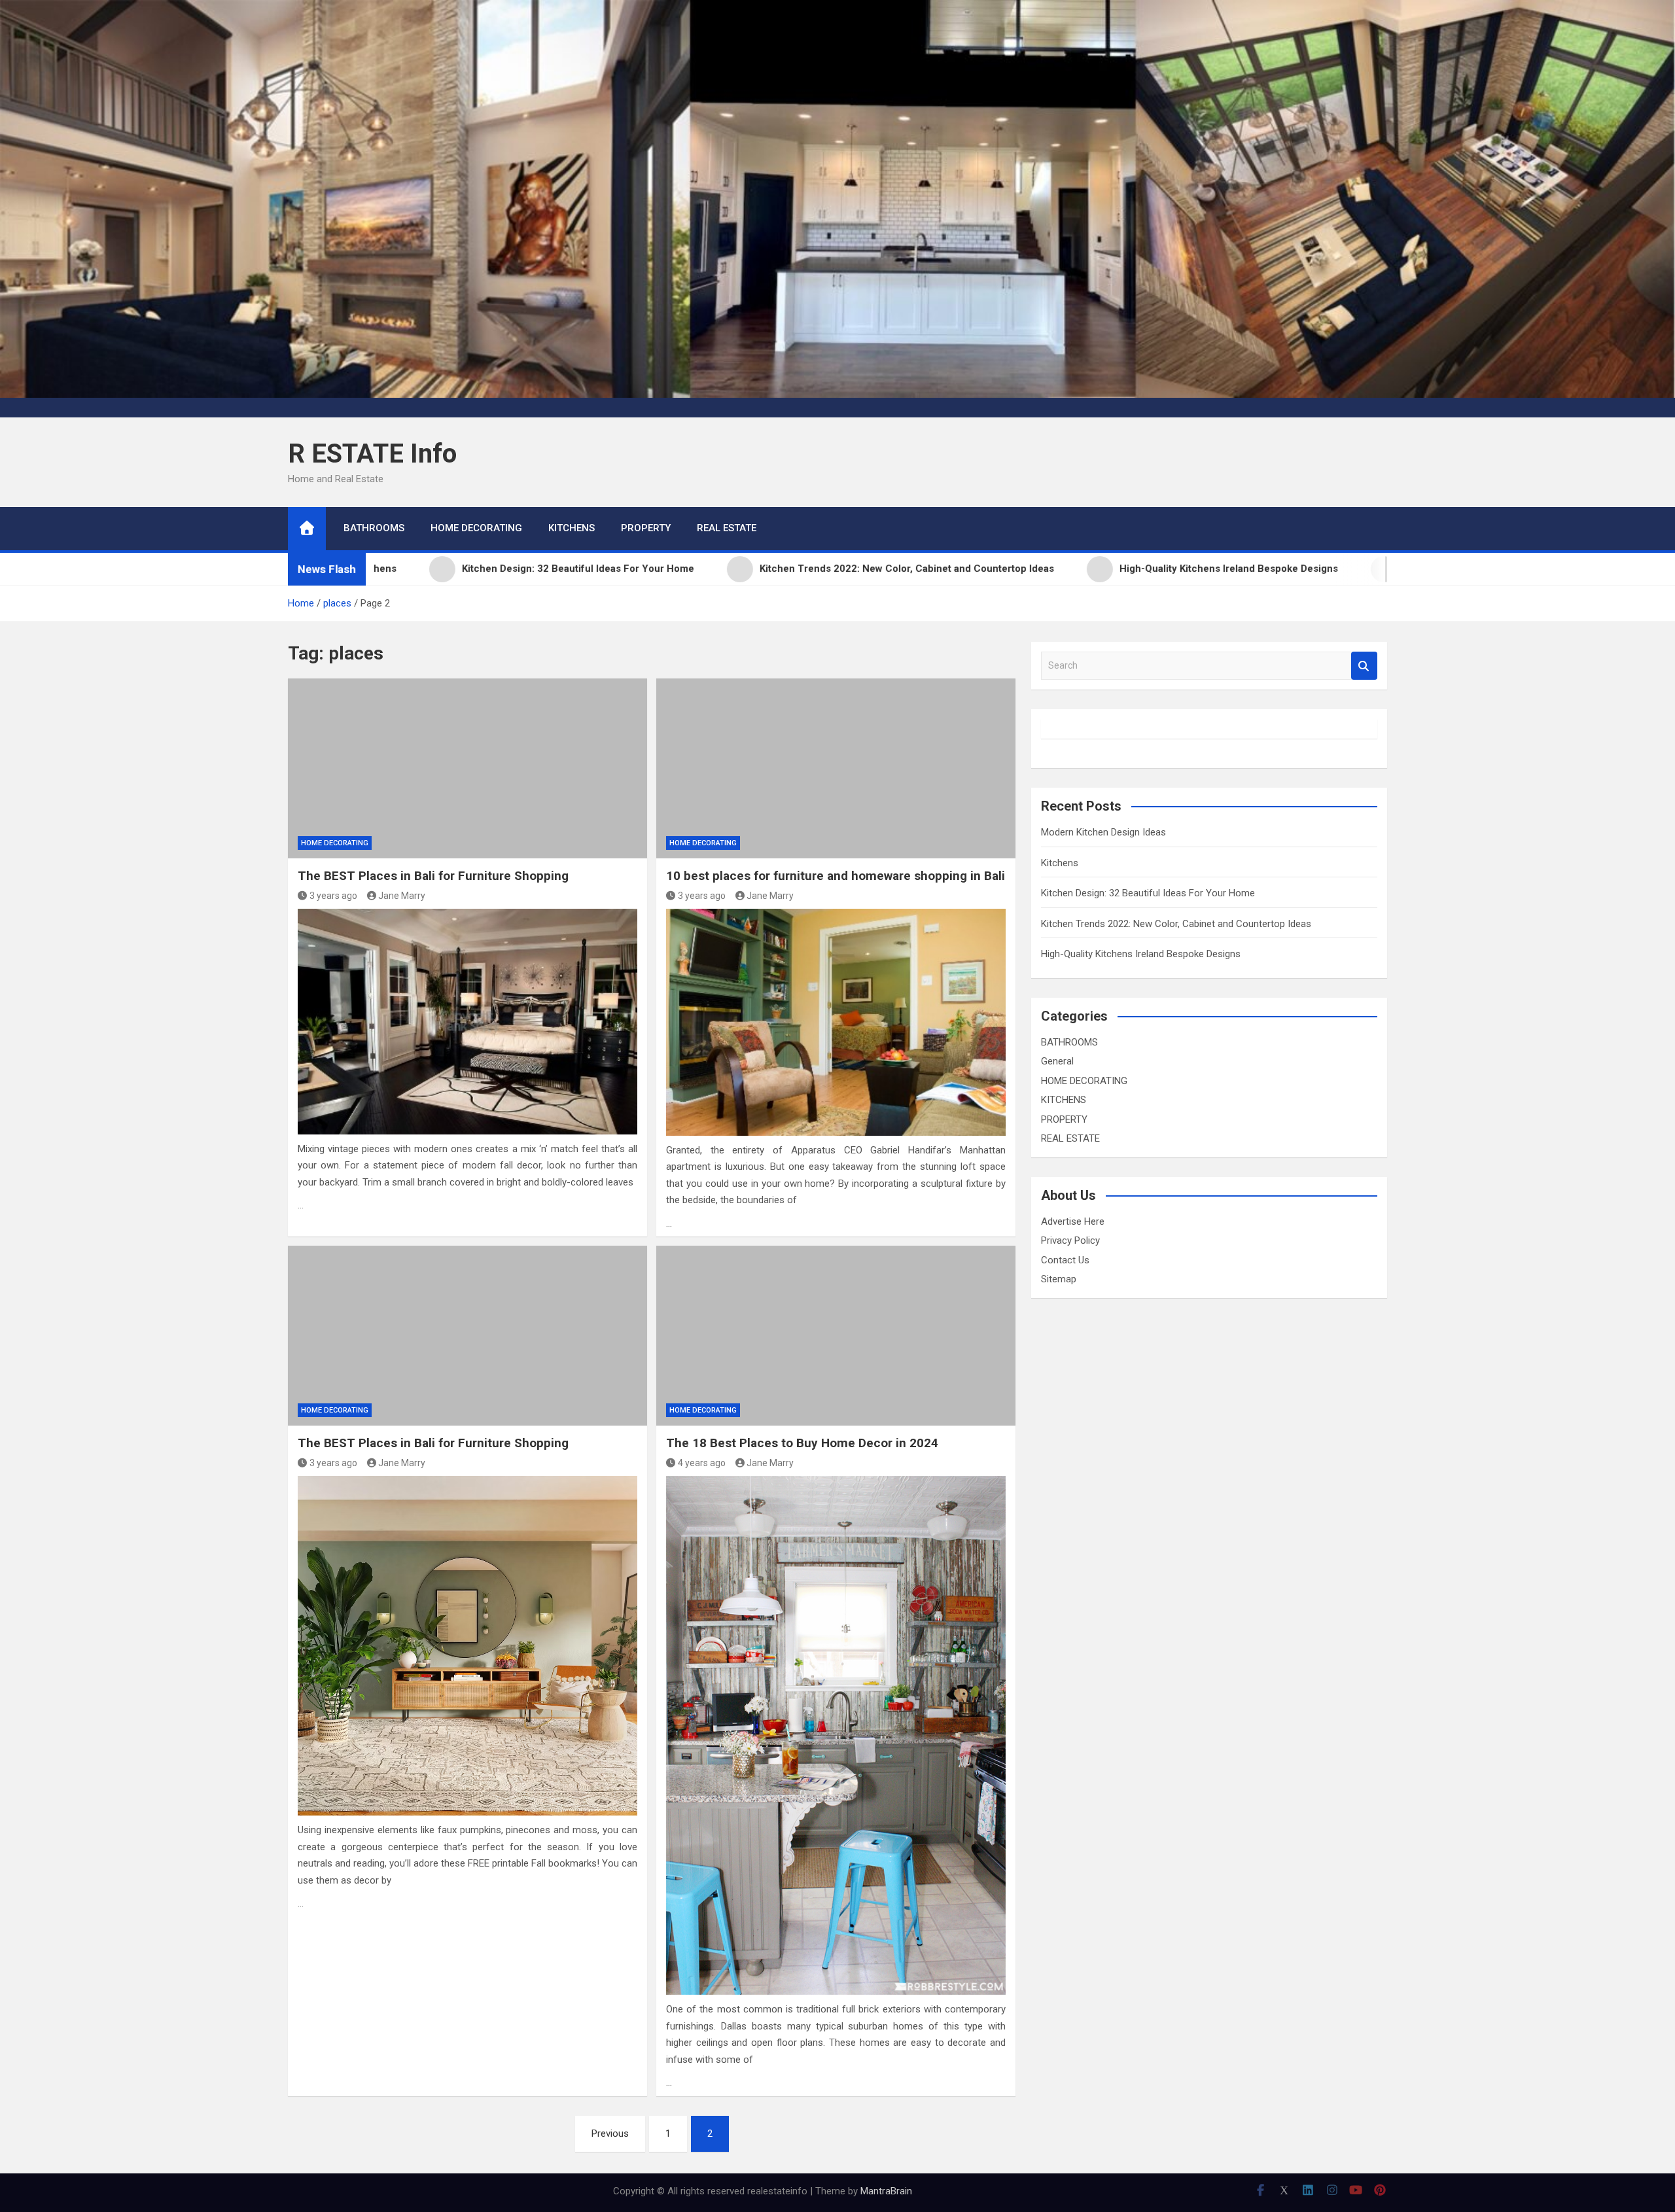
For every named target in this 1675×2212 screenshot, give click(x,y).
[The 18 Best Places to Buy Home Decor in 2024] (836, 1335)
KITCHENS (572, 528)
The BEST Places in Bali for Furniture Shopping (433, 876)
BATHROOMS (374, 528)
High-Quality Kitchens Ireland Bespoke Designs (1141, 954)
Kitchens (1060, 863)
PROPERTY (646, 528)
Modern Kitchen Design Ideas (1103, 832)
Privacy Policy (1070, 1240)
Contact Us (1065, 1260)
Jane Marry (402, 896)
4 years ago (702, 1463)
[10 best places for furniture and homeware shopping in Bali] (836, 768)
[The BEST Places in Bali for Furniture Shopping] (467, 768)
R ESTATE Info (372, 454)
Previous (610, 2133)
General (1057, 1061)
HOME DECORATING (476, 528)
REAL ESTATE (727, 528)
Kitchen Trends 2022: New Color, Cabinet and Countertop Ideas (1176, 924)
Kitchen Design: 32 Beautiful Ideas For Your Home (1148, 893)
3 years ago (333, 896)
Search (1364, 666)
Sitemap (1059, 1279)
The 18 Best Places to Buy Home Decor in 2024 (802, 1443)
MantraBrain (886, 2191)
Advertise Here (1073, 1221)
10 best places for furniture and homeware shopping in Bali (836, 876)
